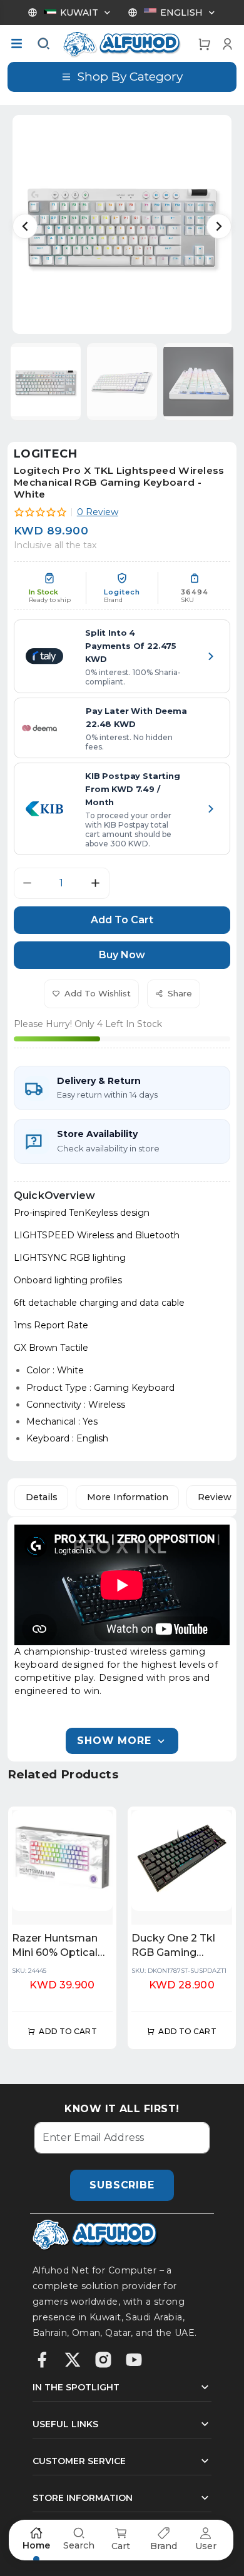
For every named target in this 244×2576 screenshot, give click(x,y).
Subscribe (122, 2185)
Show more (114, 1741)
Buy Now (122, 955)
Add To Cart (122, 920)
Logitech (45, 454)
